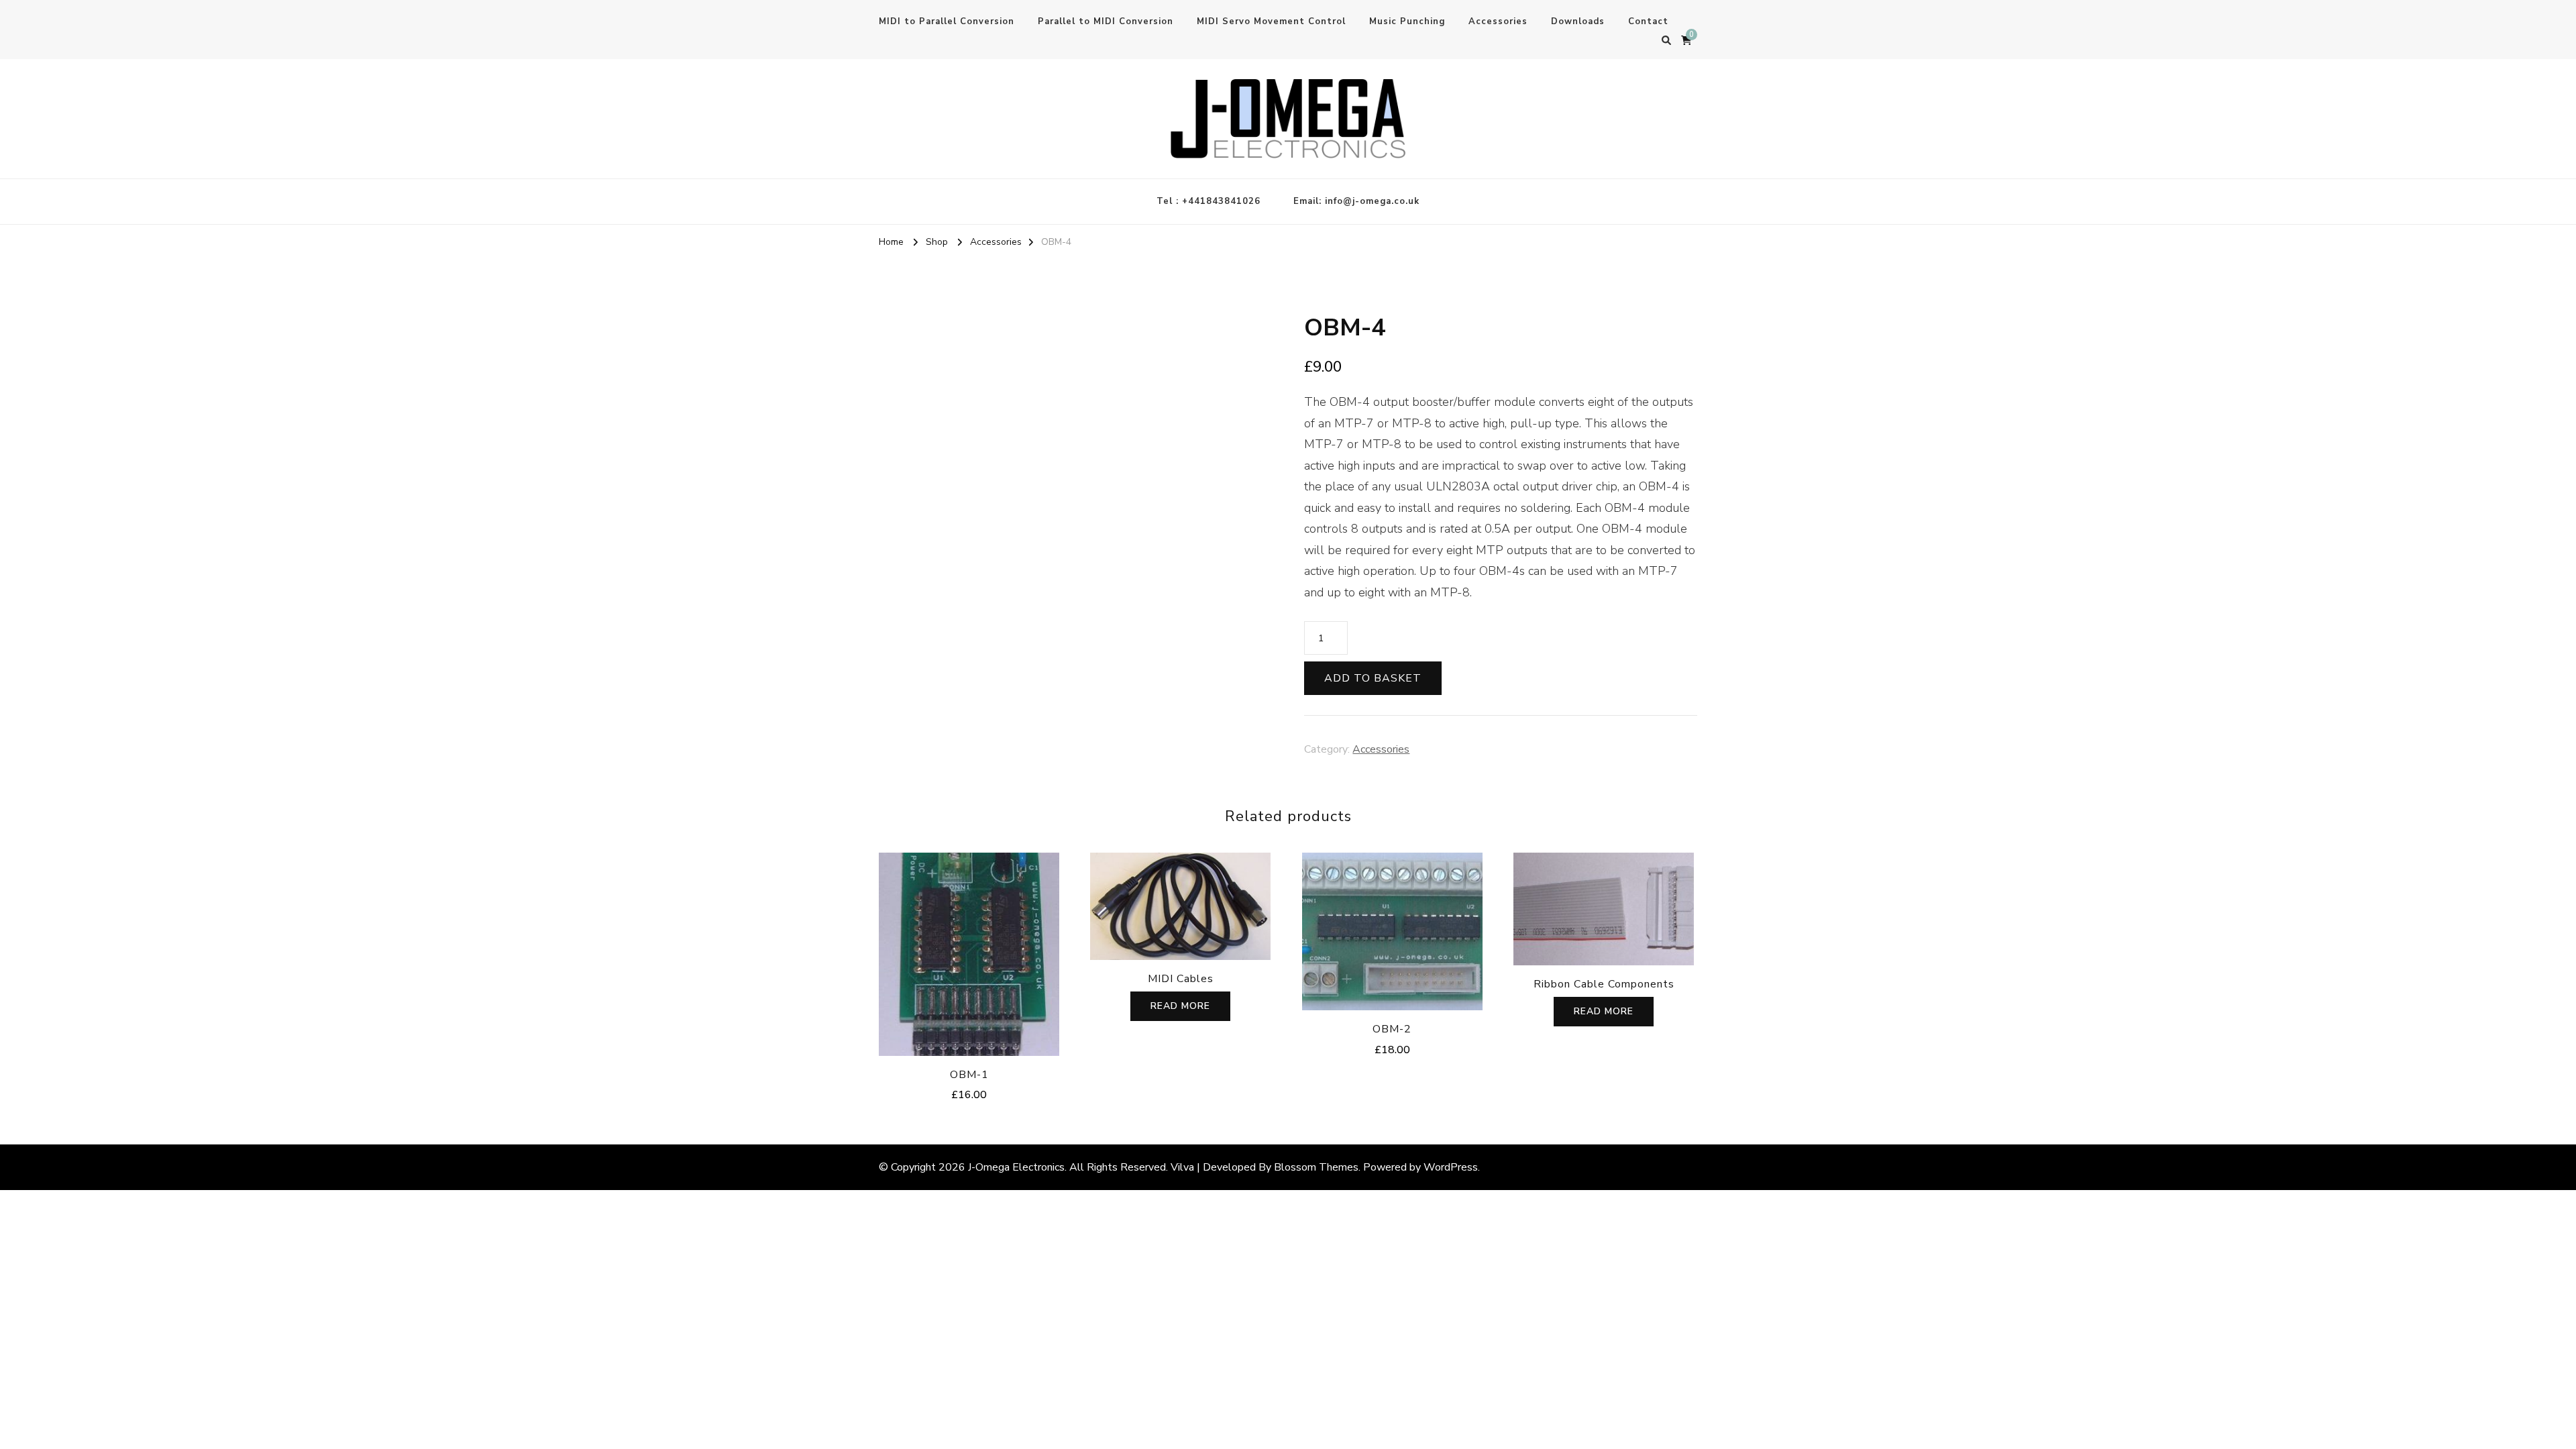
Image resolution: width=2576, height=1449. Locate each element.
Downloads (1578, 21)
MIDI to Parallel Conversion (947, 21)
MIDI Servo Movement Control (1271, 21)
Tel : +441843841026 (1209, 201)
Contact (1648, 21)
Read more (1180, 1006)
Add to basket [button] (969, 951)
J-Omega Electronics (1016, 1167)
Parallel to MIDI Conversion (1106, 21)
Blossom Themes (1316, 1167)
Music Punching (1407, 21)
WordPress (1451, 1167)
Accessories (1498, 21)
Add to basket (1373, 678)
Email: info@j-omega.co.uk (1356, 201)
